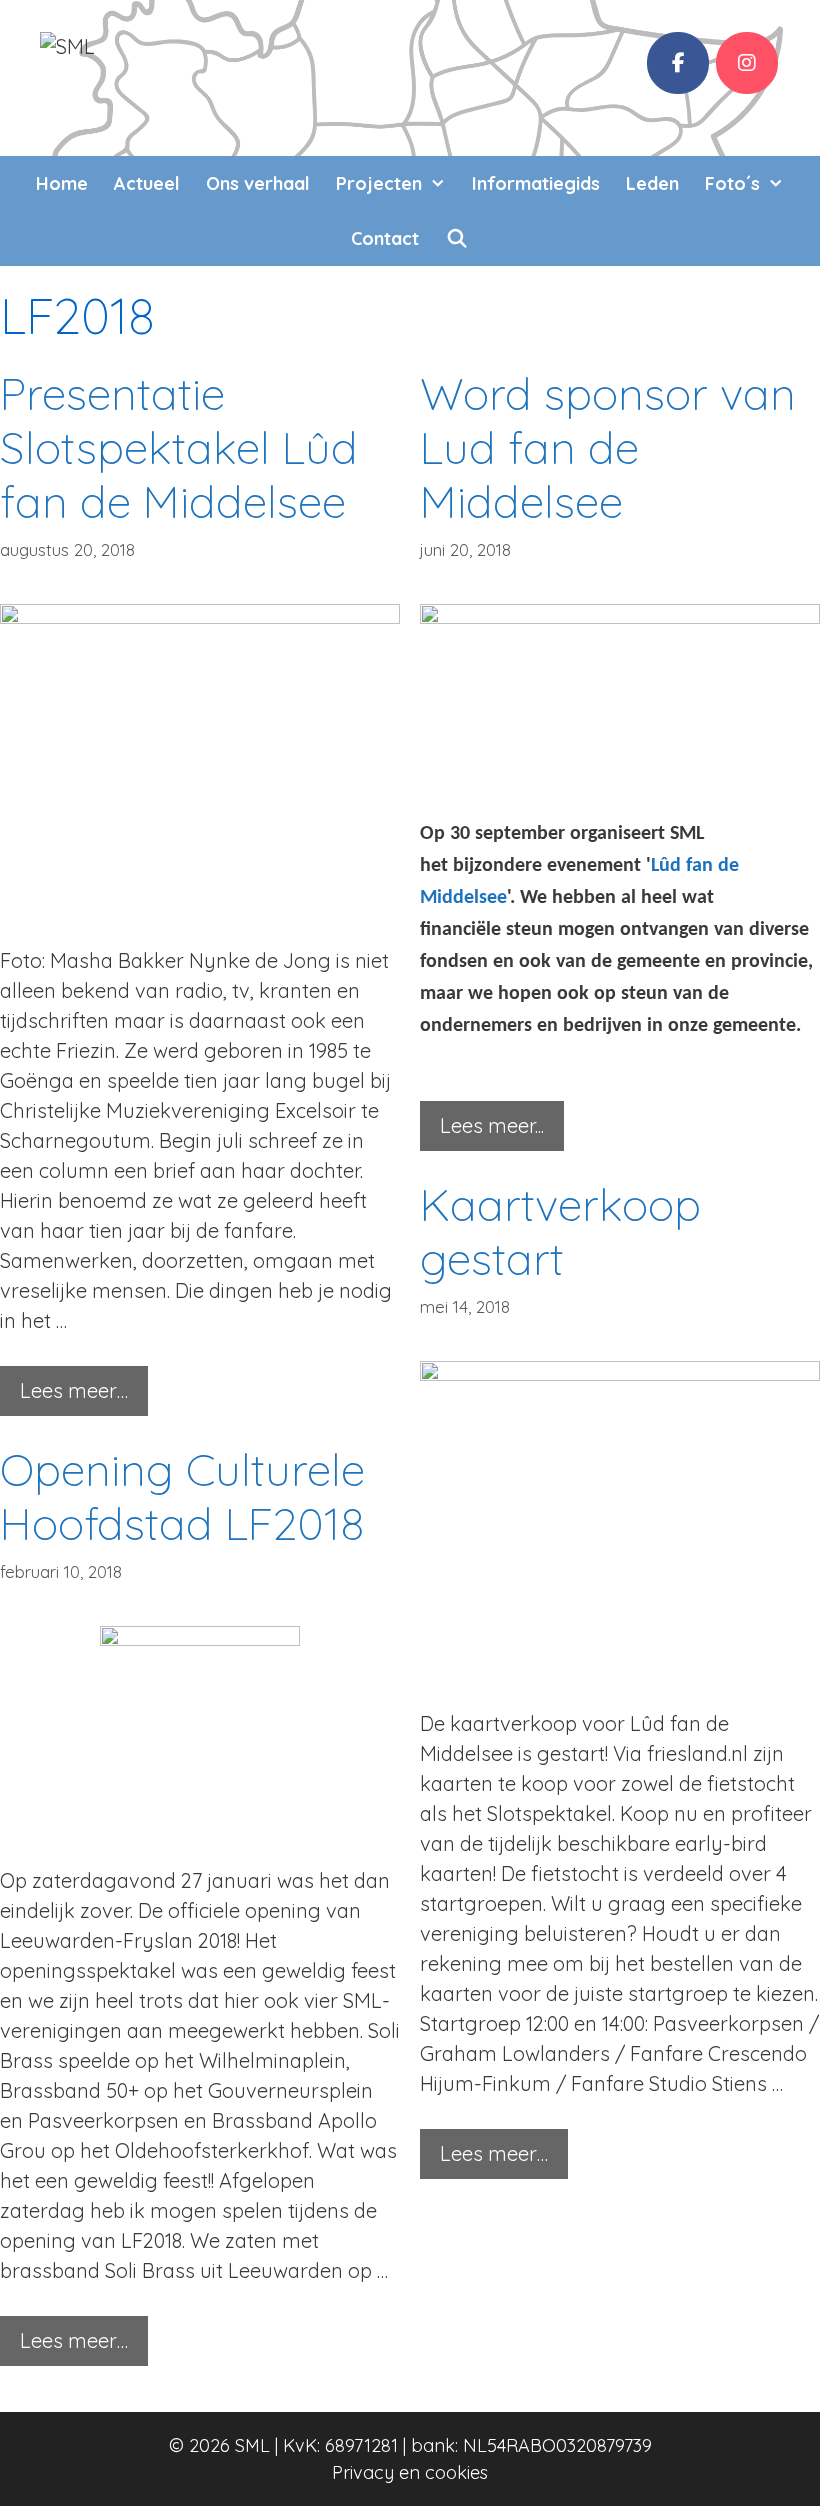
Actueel (147, 183)
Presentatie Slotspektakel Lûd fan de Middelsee (179, 447)
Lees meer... (492, 1125)
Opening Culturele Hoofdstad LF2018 (182, 1496)
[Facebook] (678, 63)
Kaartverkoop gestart (560, 1231)
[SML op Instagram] (747, 63)
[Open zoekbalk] (456, 238)
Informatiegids (536, 183)
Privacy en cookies (410, 2472)
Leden (652, 183)
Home (62, 183)
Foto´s (732, 183)
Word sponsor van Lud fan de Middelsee (608, 447)
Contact (385, 238)
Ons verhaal (258, 183)
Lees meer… (74, 1390)
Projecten (379, 183)
